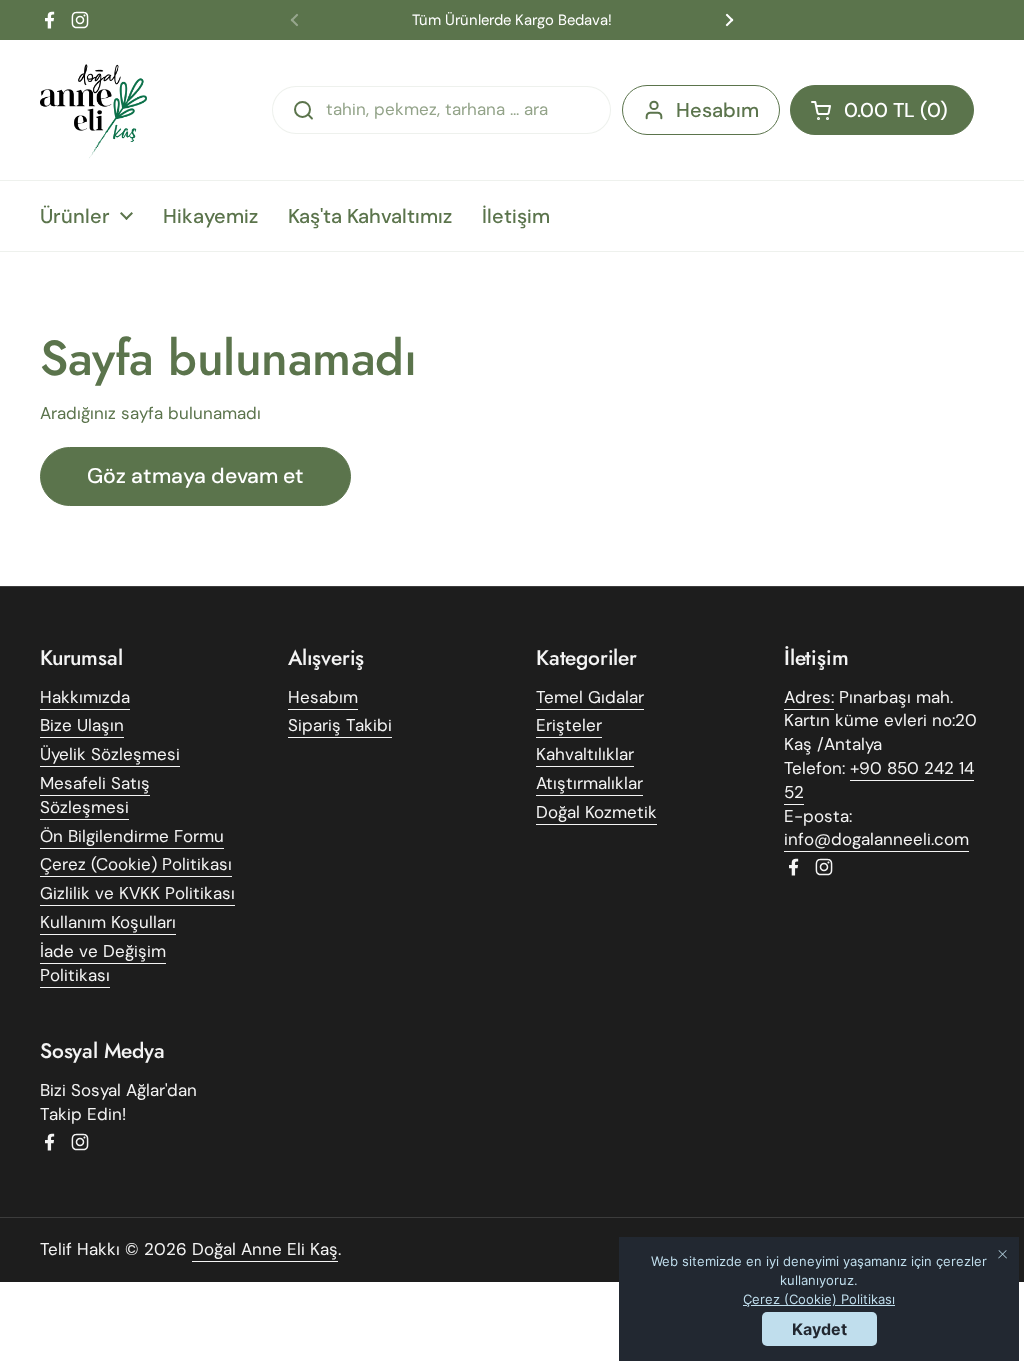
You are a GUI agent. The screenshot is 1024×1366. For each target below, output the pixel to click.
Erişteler (569, 725)
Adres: (809, 697)
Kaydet (819, 1329)
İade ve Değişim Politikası (103, 963)
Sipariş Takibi (340, 725)
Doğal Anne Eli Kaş (265, 1249)
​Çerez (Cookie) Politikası (819, 1299)
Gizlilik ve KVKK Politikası (137, 893)
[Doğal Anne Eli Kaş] (95, 110)
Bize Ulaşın (82, 725)
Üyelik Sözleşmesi (110, 754)
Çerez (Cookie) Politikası (136, 864)
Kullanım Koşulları (108, 922)
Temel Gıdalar (590, 697)
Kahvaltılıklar (585, 754)
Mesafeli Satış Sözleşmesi (95, 795)
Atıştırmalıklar (589, 783)
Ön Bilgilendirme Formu (132, 836)
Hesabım (717, 110)
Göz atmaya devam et (195, 476)
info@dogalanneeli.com (876, 839)
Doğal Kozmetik (596, 812)
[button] (882, 110)
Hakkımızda (85, 697)
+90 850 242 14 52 (879, 780)
